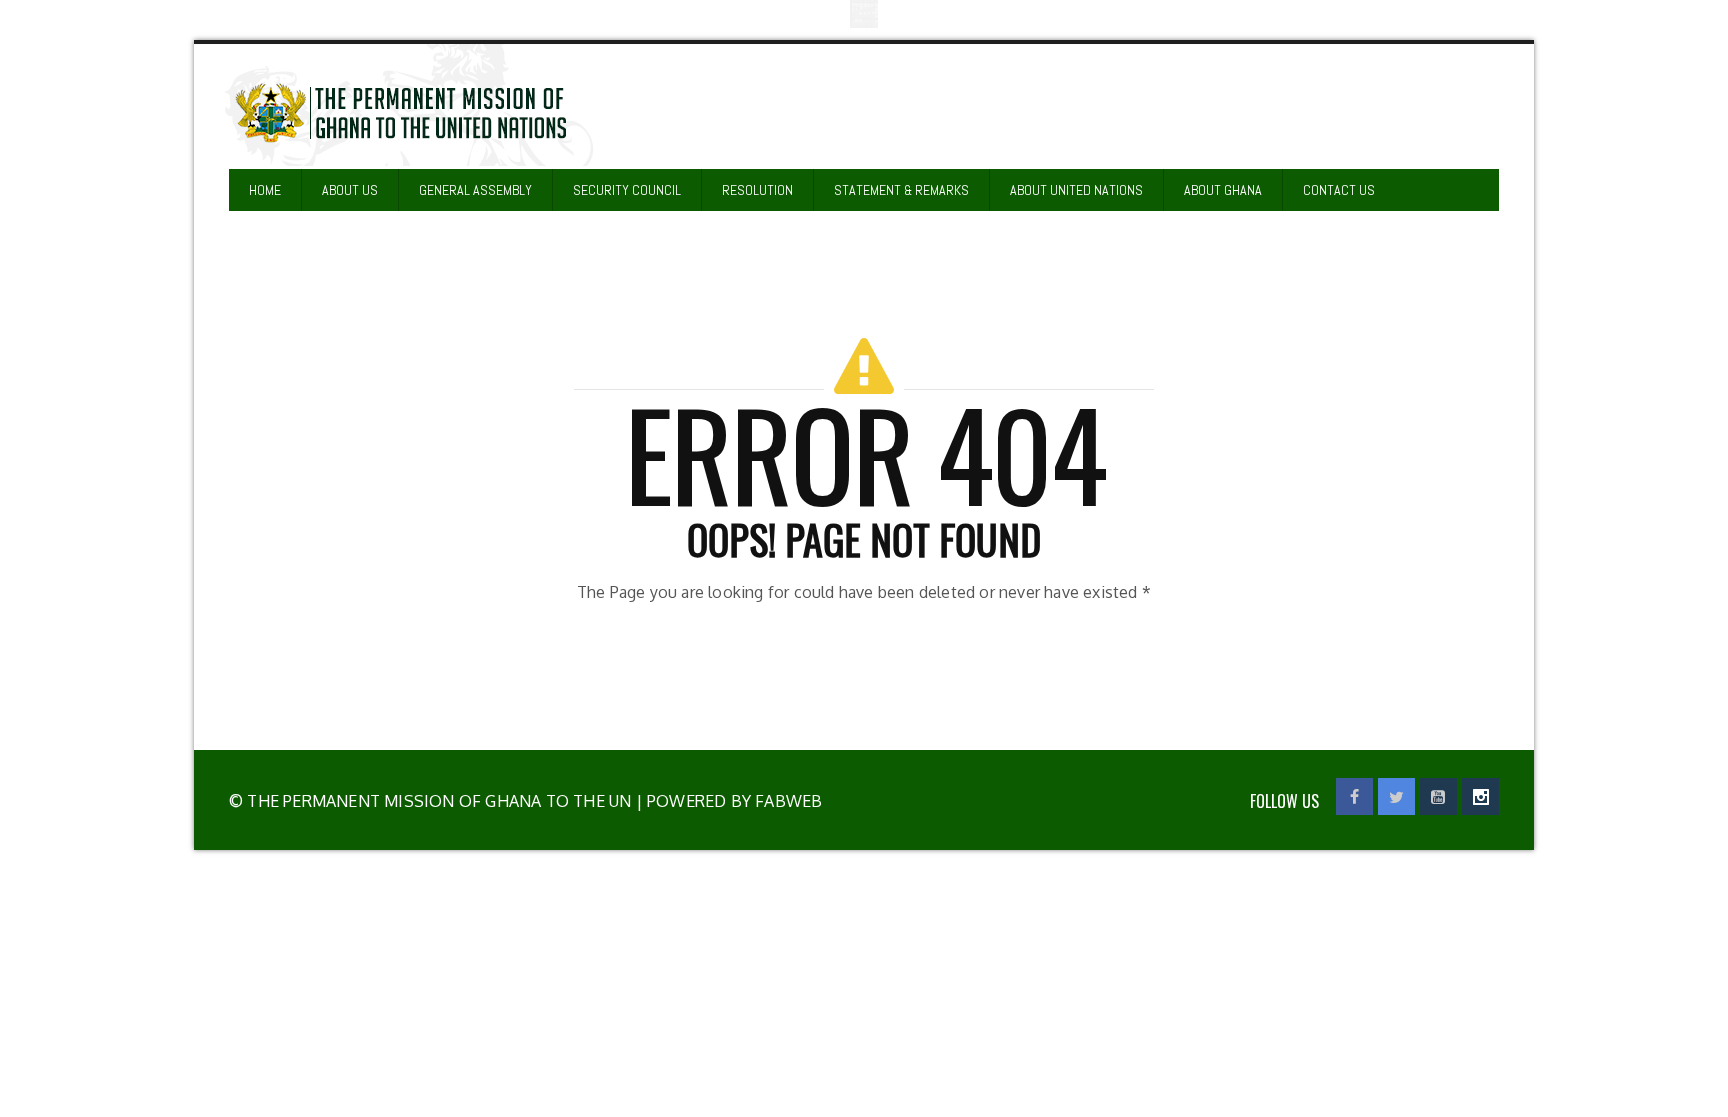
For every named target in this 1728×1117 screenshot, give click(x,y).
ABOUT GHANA (1223, 190)
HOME (265, 190)
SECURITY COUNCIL (627, 190)
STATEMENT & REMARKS (901, 190)
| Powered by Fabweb (726, 801)
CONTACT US (1339, 190)
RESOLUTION (757, 190)
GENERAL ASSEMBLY (475, 190)
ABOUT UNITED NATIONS (1076, 190)
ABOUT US (350, 190)
